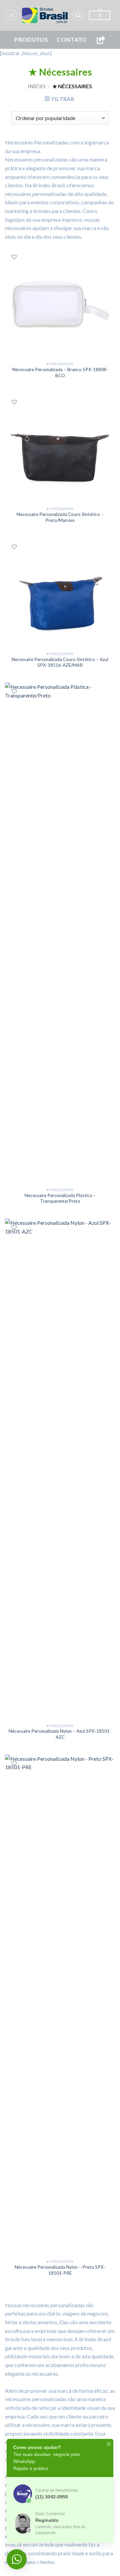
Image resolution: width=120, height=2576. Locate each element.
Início (37, 86)
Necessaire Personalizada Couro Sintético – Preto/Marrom (60, 517)
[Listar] (14, 257)
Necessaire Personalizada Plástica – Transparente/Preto (60, 1198)
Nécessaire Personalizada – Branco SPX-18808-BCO (60, 372)
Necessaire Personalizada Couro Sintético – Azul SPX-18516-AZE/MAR (60, 662)
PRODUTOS (31, 40)
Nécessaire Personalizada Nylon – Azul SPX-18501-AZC (60, 1734)
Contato (72, 40)
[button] (11, 15)
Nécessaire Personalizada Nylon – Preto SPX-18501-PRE (60, 2270)
